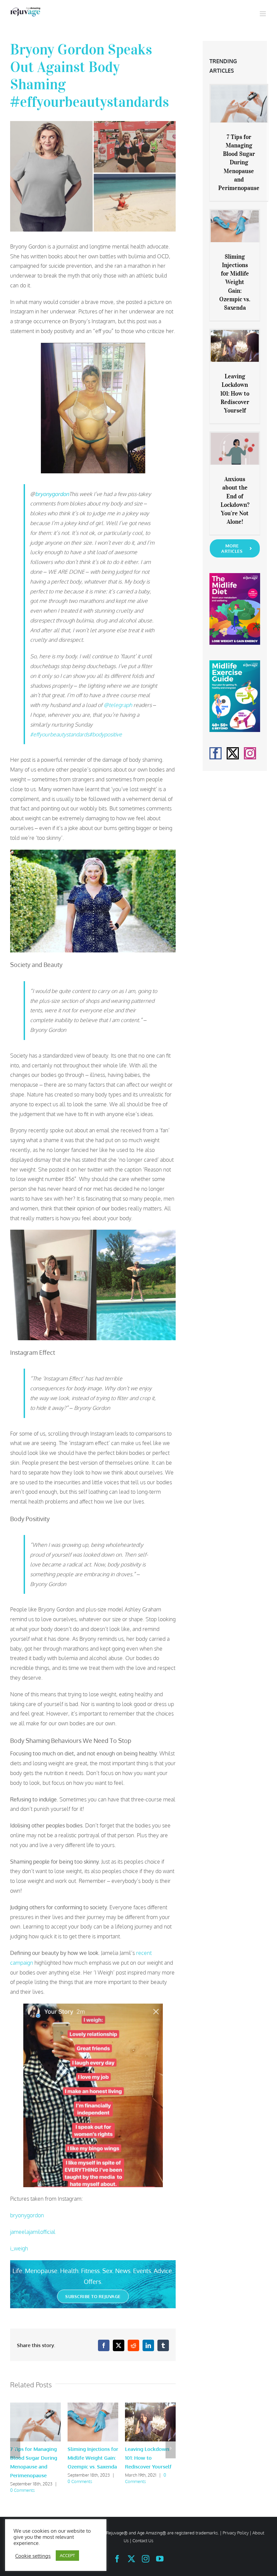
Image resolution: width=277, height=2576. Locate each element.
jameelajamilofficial (33, 2232)
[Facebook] (216, 753)
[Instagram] (250, 753)
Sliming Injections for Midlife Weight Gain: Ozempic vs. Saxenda (93, 2458)
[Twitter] (233, 753)
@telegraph (118, 705)
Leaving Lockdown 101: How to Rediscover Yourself (148, 2458)
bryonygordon (28, 2215)
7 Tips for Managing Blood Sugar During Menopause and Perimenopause (239, 162)
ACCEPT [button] (67, 2555)
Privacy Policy (236, 2533)
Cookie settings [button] (33, 2556)
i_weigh (19, 2248)
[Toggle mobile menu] (263, 14)
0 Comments (22, 2490)
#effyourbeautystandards (60, 734)
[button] (15, 2448)
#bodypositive (106, 734)
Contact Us (143, 2540)
